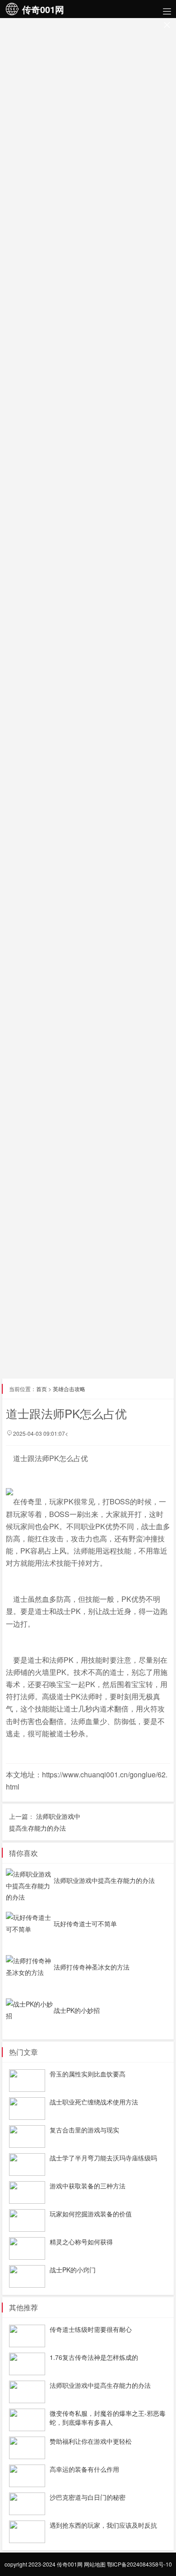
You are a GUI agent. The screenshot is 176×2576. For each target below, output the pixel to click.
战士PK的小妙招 (77, 2010)
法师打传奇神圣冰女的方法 (92, 1967)
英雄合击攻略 (69, 1389)
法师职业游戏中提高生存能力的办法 (104, 1880)
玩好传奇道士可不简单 (85, 1924)
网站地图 (95, 2564)
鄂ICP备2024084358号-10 (139, 2564)
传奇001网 (70, 2564)
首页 (42, 1389)
